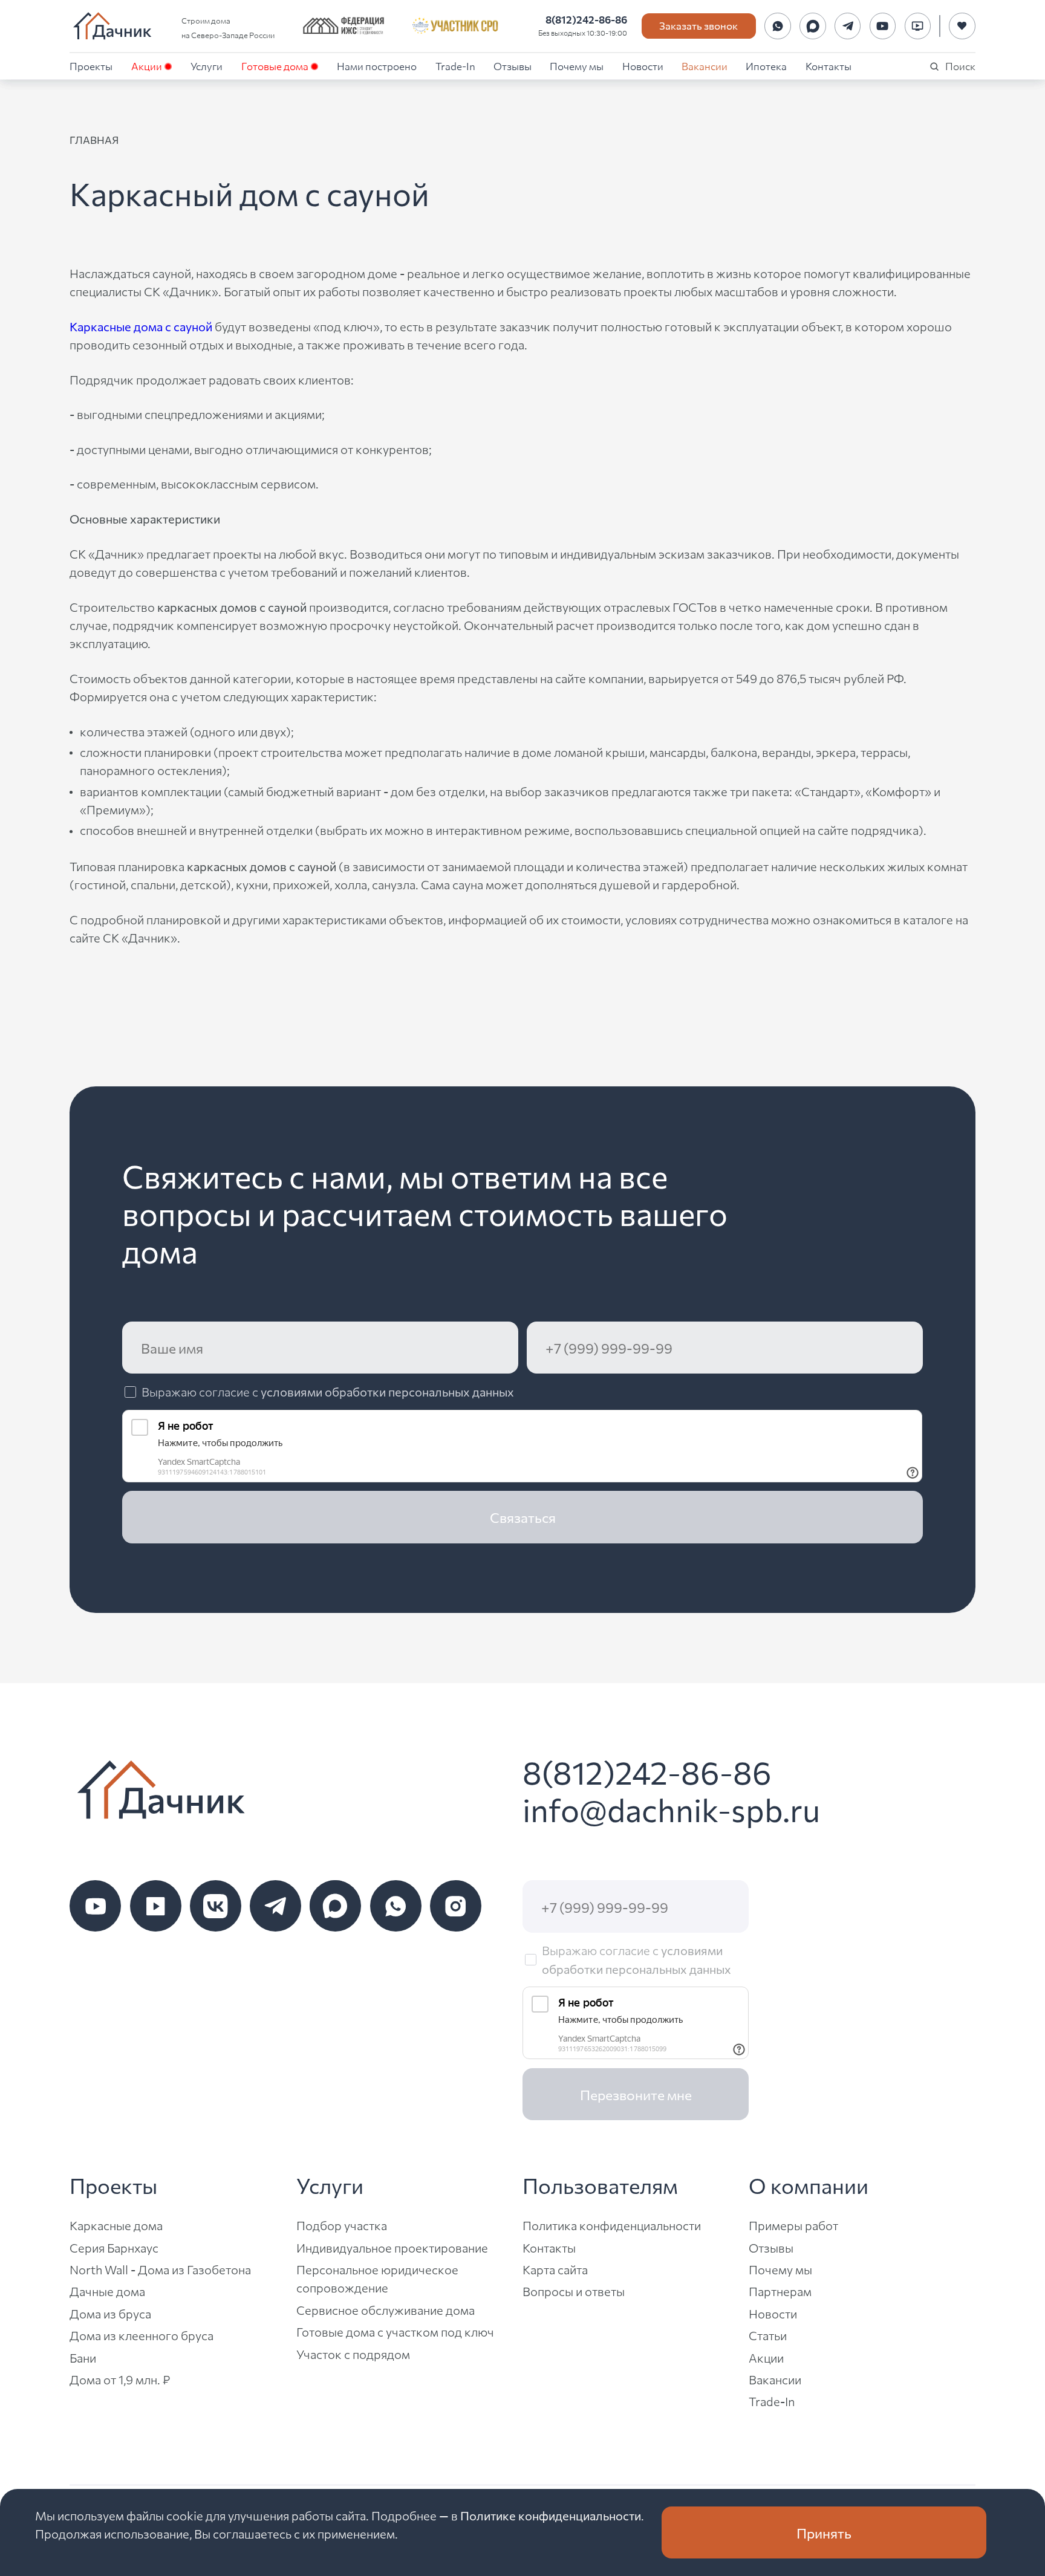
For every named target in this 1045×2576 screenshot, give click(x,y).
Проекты (91, 66)
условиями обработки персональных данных (387, 1391)
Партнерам (780, 2291)
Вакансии (705, 66)
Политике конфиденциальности (551, 2515)
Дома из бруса (110, 2313)
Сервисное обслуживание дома (386, 2310)
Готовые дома (275, 66)
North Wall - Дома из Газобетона (160, 2269)
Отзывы (513, 66)
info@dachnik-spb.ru (671, 1809)
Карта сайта (555, 2269)
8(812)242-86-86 (586, 19)
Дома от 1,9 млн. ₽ (120, 2379)
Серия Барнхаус (114, 2247)
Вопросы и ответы (574, 2291)
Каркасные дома (116, 2225)
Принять (824, 2532)
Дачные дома (107, 2291)
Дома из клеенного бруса (142, 2335)
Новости (643, 66)
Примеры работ (793, 2225)
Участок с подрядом (353, 2354)
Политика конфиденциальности (612, 2225)
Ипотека (766, 66)
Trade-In (455, 66)
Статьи (768, 2335)
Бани (83, 2357)
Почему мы (577, 66)
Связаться (523, 1517)
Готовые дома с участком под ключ (395, 2331)
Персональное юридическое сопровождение (377, 2278)
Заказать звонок (698, 25)
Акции (147, 66)
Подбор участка (342, 2225)
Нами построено (377, 66)
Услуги (207, 66)
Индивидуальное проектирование (392, 2247)
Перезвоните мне (636, 2094)
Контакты (829, 66)
